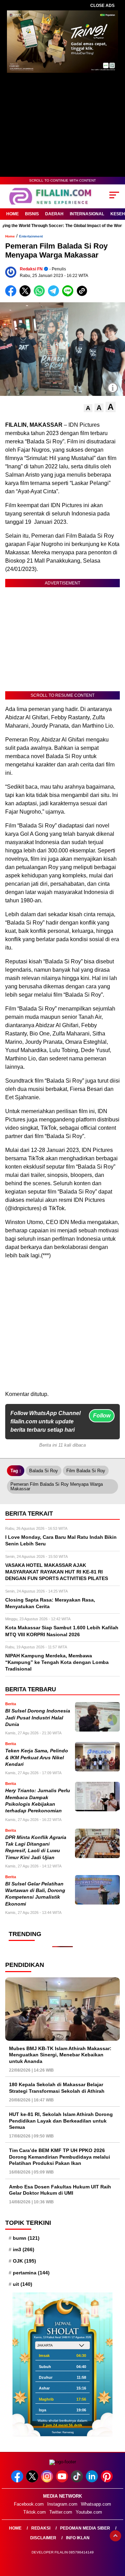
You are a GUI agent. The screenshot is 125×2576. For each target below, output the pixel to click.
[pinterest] (107, 2481)
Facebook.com (29, 2504)
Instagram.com (62, 2504)
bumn (26, 2238)
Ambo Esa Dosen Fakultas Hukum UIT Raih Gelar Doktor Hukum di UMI (60, 2190)
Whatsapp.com (96, 2504)
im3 (24, 2249)
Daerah (54, 214)
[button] (88, 408)
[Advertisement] (62, 1328)
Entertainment (31, 236)
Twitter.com (61, 2512)
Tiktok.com (35, 2512)
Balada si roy (44, 1471)
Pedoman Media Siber (85, 2528)
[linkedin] (93, 2481)
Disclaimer (43, 2538)
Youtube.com (89, 2512)
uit (23, 2284)
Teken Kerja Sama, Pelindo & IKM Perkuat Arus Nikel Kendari (37, 1758)
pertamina (31, 2273)
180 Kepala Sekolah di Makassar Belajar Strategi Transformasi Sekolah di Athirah (57, 2088)
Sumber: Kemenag (63, 2432)
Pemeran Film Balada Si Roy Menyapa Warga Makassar (57, 1486)
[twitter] (33, 2481)
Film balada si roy (86, 1471)
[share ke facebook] (12, 295)
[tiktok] (78, 2481)
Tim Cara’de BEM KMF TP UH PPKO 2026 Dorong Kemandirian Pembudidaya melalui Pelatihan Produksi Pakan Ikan (60, 2157)
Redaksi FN (31, 269)
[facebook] (18, 2481)
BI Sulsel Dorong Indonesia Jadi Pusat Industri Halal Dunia (38, 1718)
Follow (102, 1416)
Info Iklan (78, 2538)
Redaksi (41, 2528)
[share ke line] (69, 295)
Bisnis (32, 214)
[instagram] (48, 2481)
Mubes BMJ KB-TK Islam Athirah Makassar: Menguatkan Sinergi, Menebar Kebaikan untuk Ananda (60, 2055)
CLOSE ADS (102, 6)
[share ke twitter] (27, 295)
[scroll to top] (115, 2536)
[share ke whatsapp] (41, 295)
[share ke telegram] (54, 295)
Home (12, 214)
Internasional (87, 214)
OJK (24, 2261)
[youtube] (63, 2481)
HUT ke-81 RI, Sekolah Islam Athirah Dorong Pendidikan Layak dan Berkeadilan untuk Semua (61, 2120)
